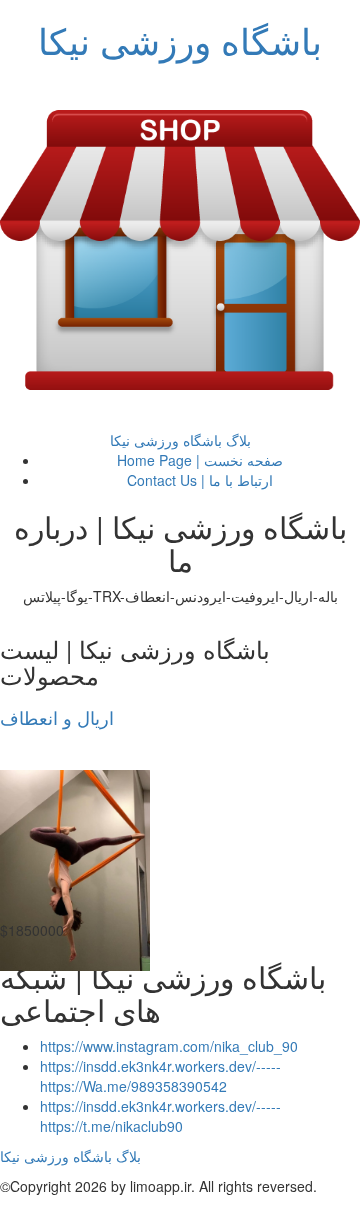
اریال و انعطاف (57, 717)
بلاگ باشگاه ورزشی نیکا (180, 440)
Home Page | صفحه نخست (200, 460)
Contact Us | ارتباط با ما (200, 480)
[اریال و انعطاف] (75, 870)
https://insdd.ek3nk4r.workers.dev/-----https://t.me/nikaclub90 (160, 1116)
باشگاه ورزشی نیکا (180, 39)
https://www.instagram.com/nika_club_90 (169, 1046)
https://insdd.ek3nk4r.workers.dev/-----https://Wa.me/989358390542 (160, 1076)
